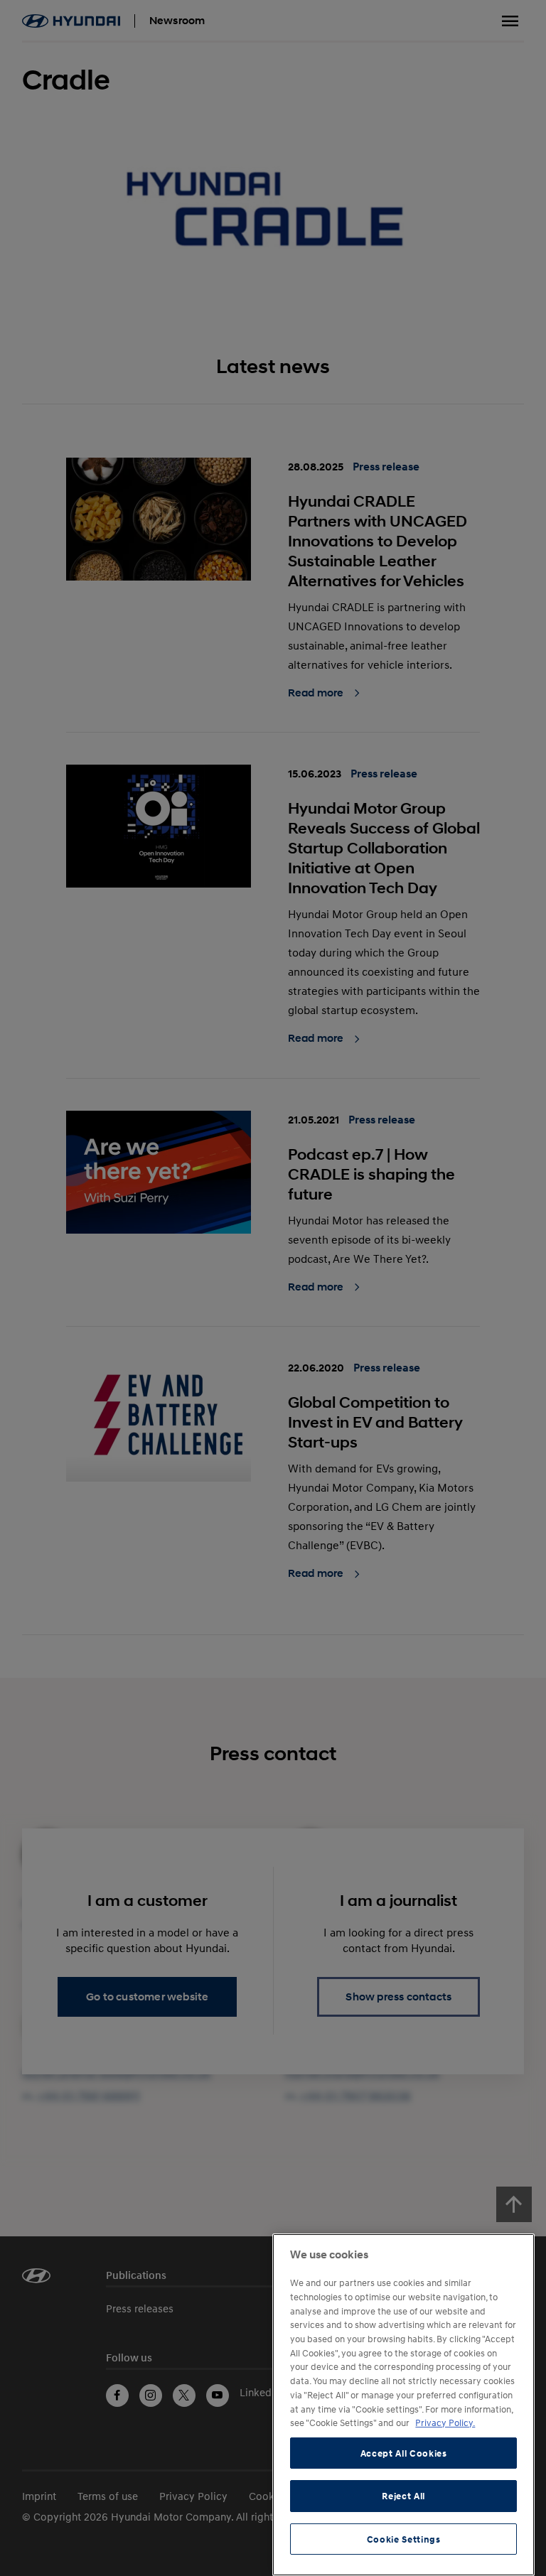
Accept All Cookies (404, 2453)
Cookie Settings (404, 2539)
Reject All (403, 2496)
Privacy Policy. (445, 2423)
